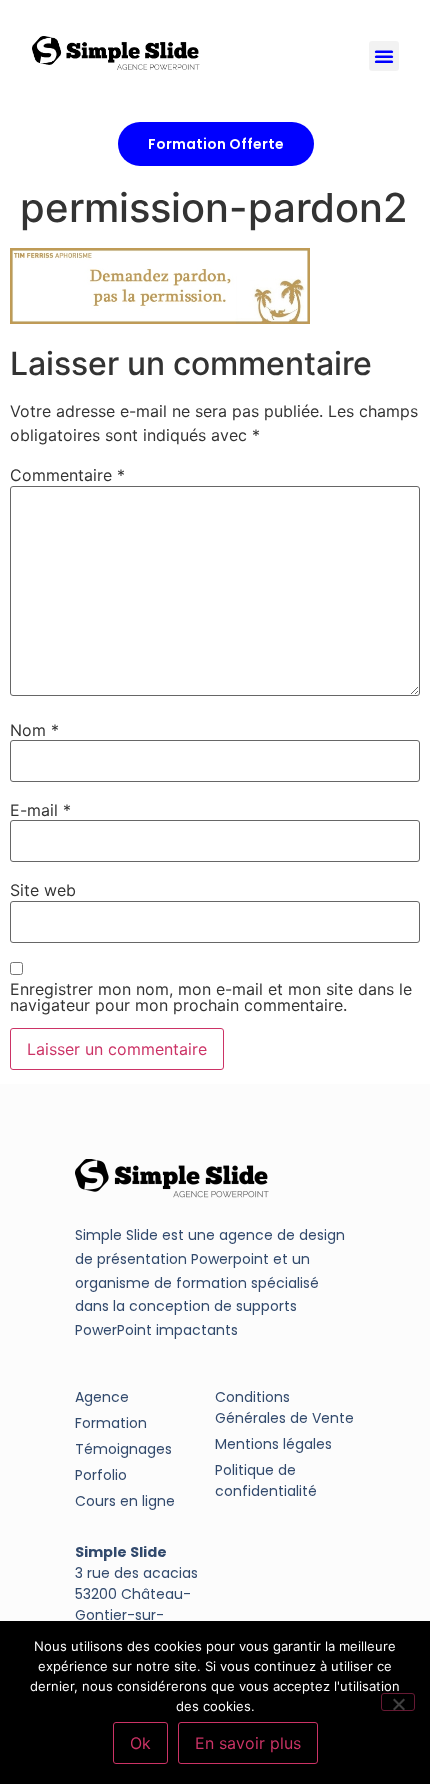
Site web (43, 890)
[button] (384, 56)
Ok (140, 1743)
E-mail (40, 810)
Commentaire (67, 475)
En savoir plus (248, 1743)
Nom (34, 730)
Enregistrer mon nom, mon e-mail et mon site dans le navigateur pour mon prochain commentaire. (211, 997)
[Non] (398, 1702)
